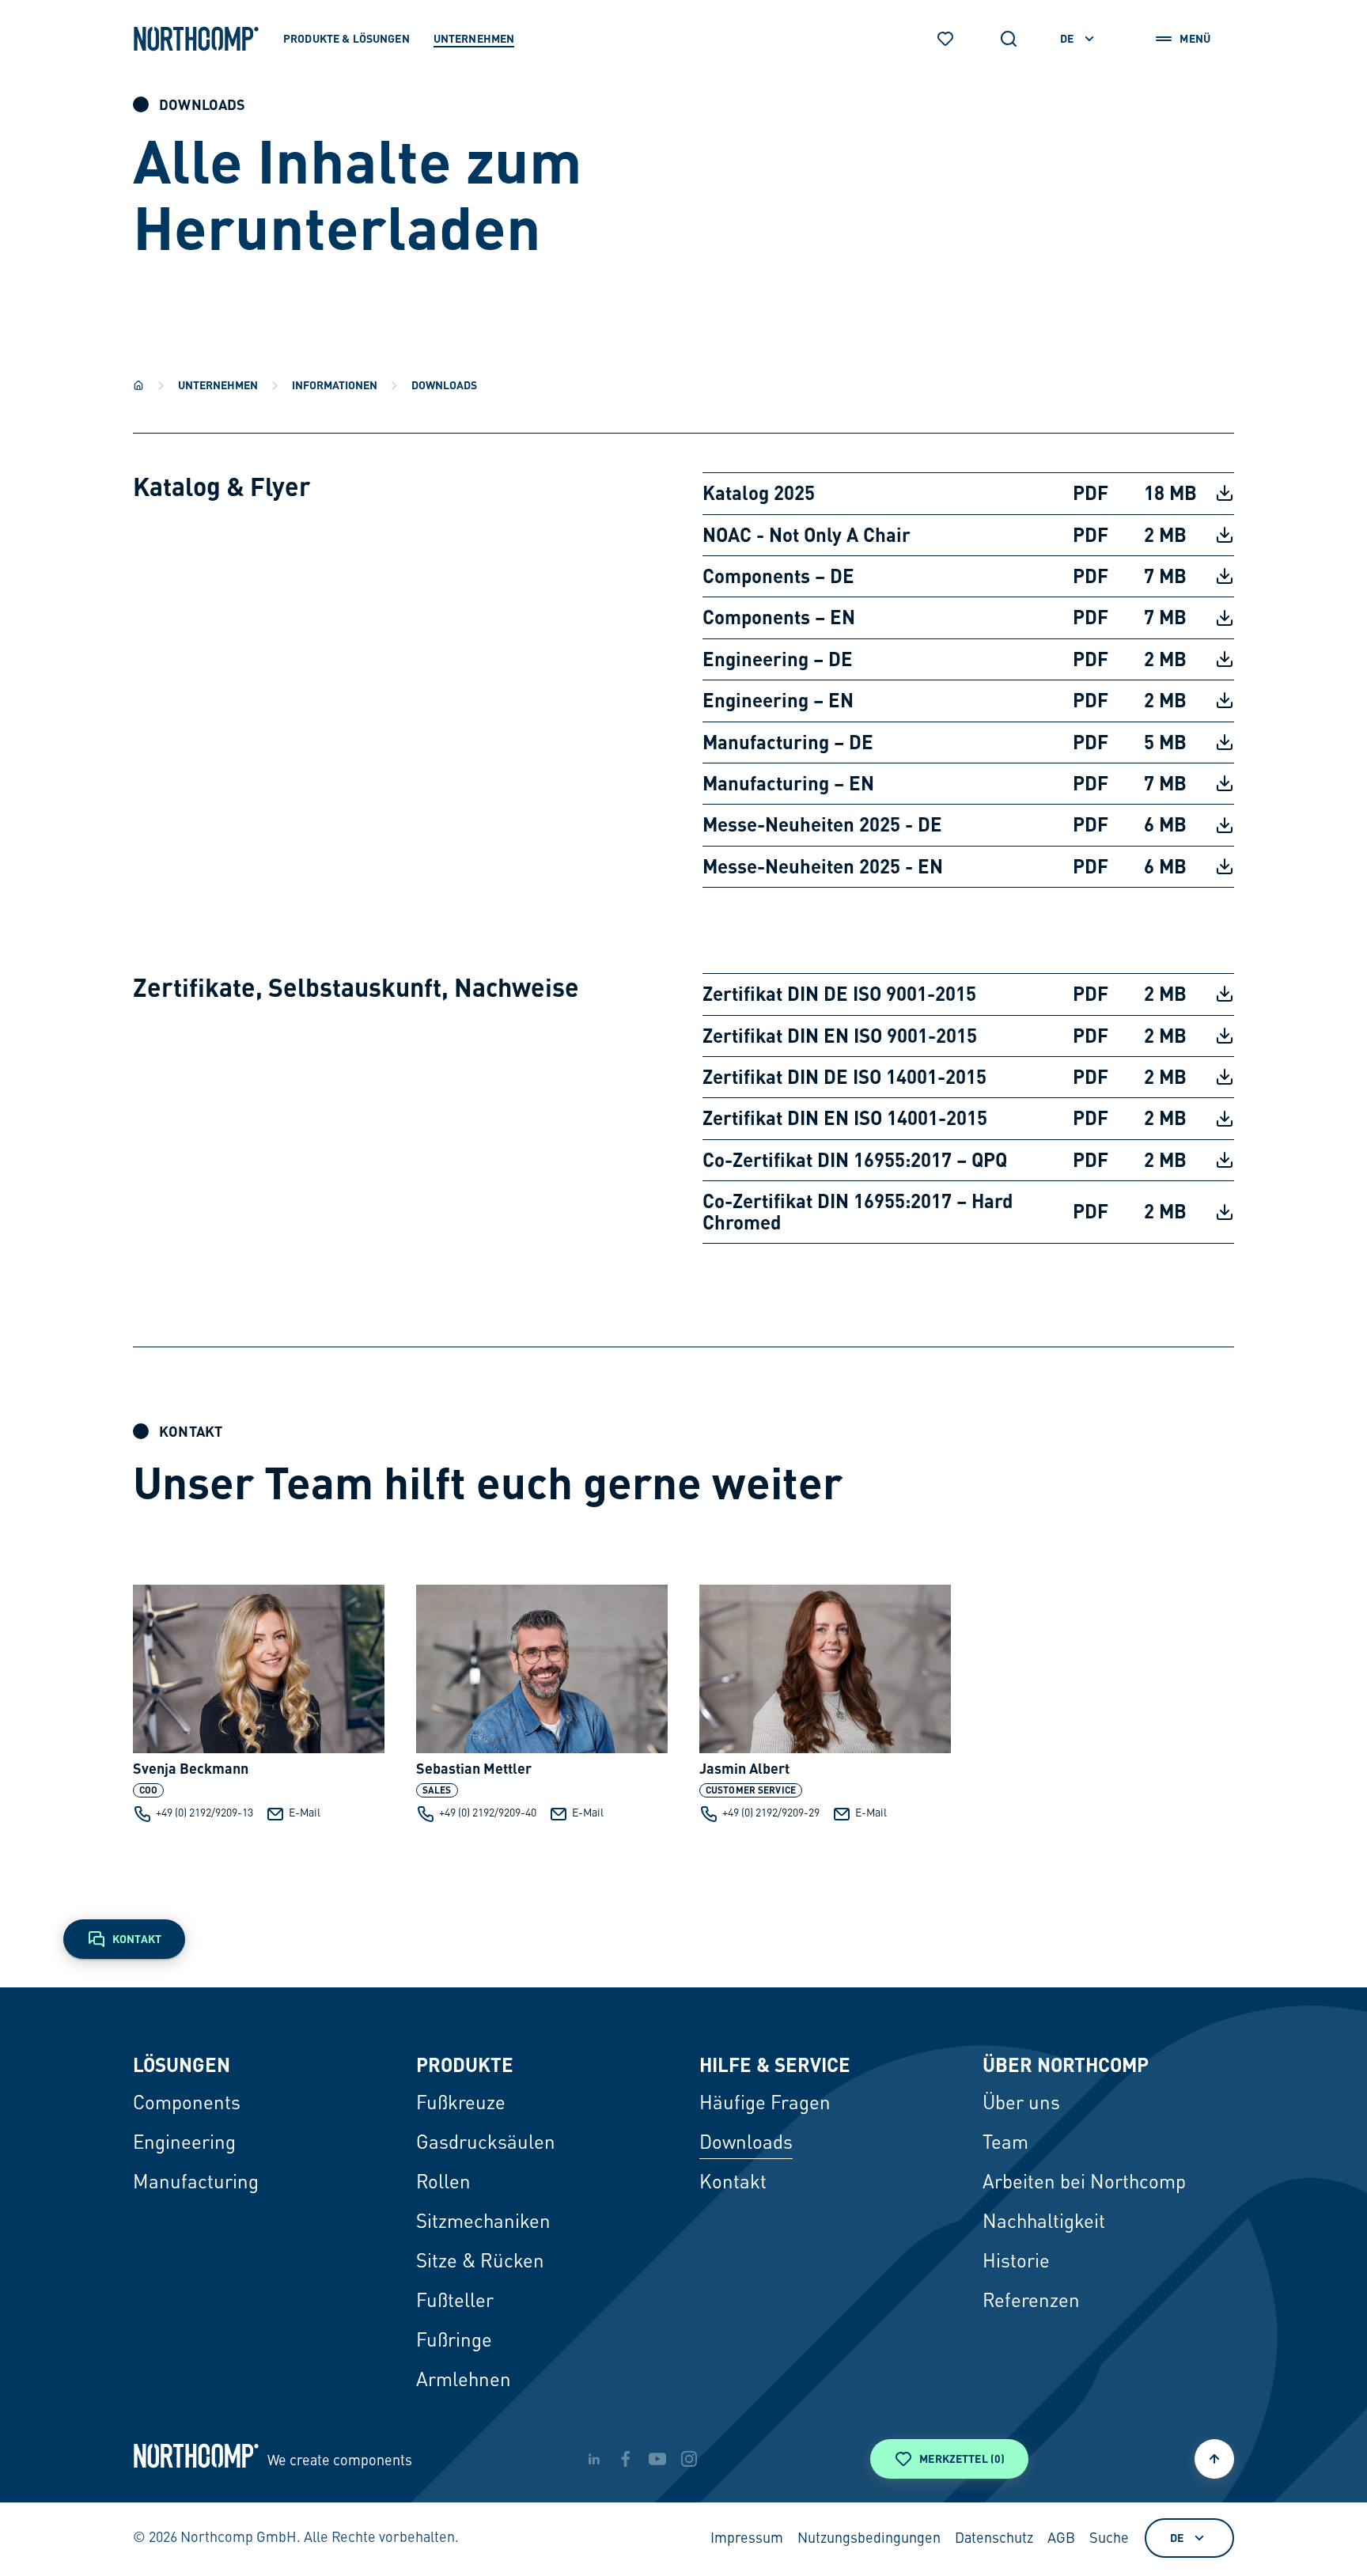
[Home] (138, 385)
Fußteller (455, 2302)
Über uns (1021, 2104)
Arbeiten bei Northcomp (1084, 2184)
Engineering (184, 2144)
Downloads (746, 2144)
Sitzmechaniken (483, 2223)
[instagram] (689, 2459)
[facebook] (626, 2459)
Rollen (443, 2184)
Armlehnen (464, 2381)
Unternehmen (218, 385)
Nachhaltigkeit (1044, 2223)
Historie (1016, 2263)
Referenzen (1031, 2302)
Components (187, 2104)
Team (1005, 2144)
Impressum (747, 2539)
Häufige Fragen (765, 2104)
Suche (1109, 2539)
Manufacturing (196, 2184)
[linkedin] (594, 2459)
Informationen (335, 385)
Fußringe (454, 2342)
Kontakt (733, 2184)
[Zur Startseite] (196, 39)
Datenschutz (994, 2539)
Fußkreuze (461, 2104)
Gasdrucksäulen (486, 2144)
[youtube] (657, 2459)
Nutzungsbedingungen (869, 2539)
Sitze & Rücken (480, 2263)
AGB (1061, 2539)
